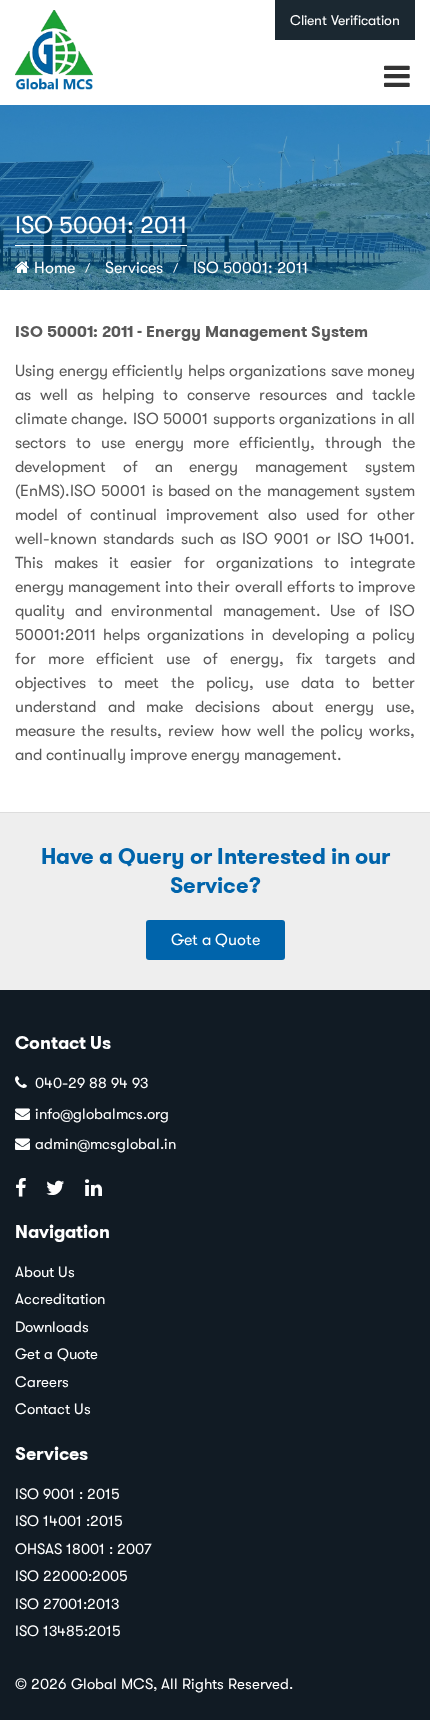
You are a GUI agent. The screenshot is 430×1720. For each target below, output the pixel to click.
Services (134, 268)
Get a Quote (215, 940)
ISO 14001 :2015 (69, 1521)
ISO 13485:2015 (68, 1631)
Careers (42, 1382)
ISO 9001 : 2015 (67, 1494)
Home (52, 268)
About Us (45, 1272)
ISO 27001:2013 (67, 1604)
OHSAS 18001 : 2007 (83, 1549)
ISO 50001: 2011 (250, 268)
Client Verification (345, 20)
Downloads (52, 1327)
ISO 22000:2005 (71, 1576)
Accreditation (60, 1299)
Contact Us (53, 1409)
